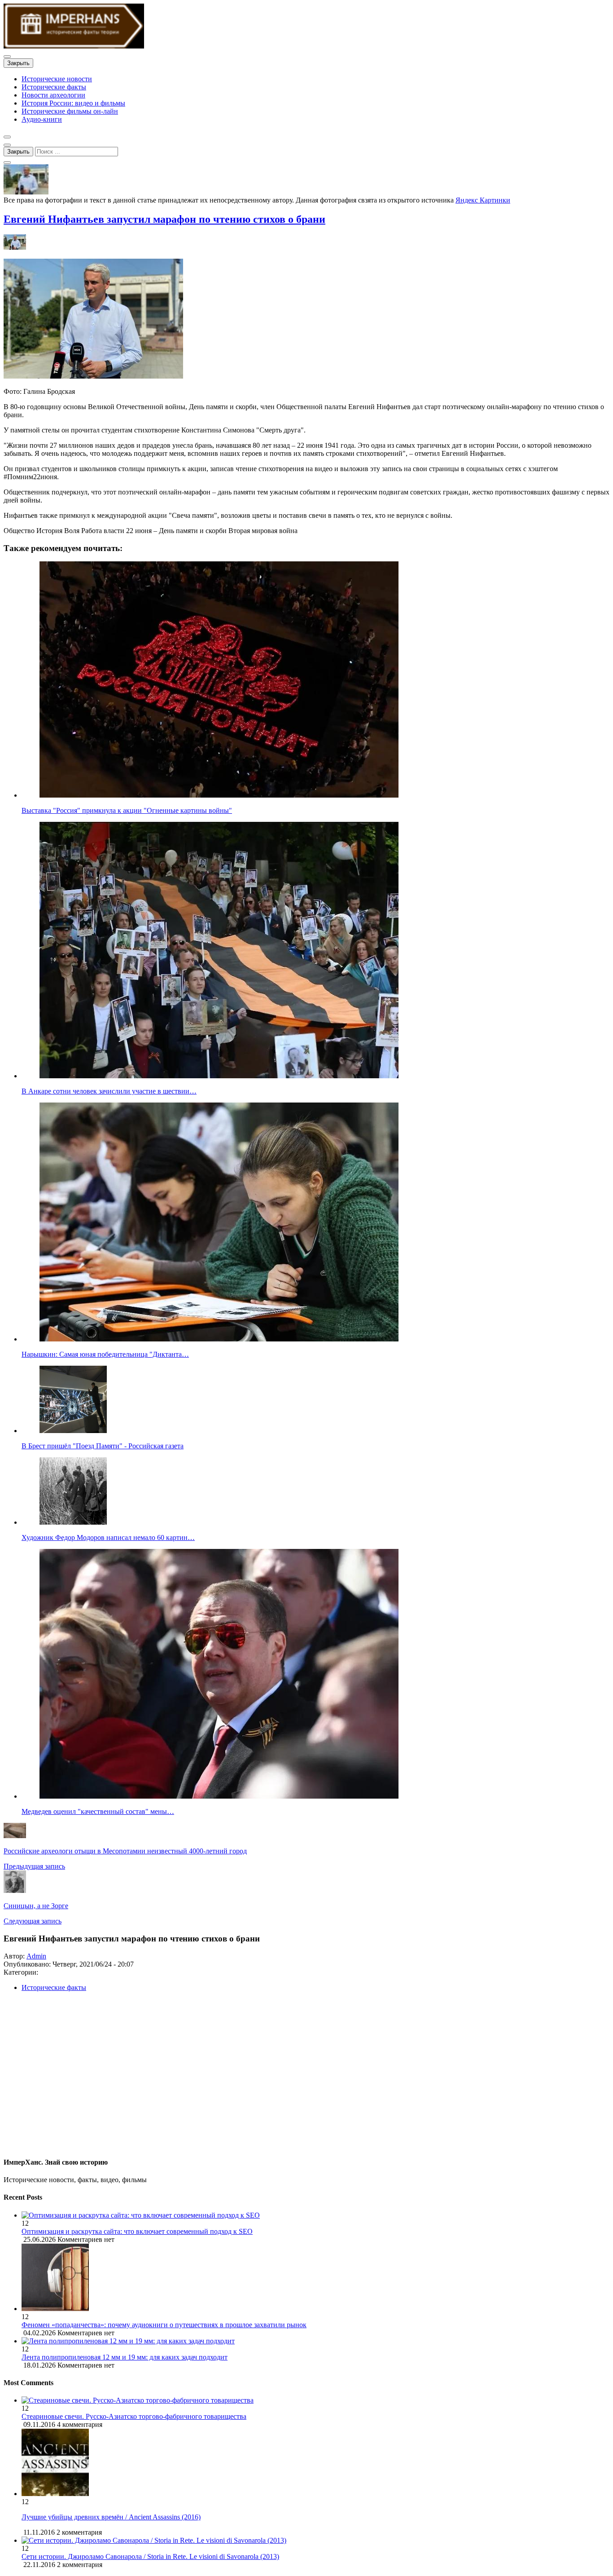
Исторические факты (54, 87)
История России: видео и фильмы (73, 103)
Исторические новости (57, 79)
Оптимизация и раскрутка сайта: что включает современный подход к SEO (137, 2231)
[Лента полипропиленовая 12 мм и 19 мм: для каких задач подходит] (315, 2341)
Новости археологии (53, 95)
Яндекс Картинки (483, 200)
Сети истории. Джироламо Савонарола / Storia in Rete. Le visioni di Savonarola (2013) (150, 2556)
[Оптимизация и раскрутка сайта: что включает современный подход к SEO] (315, 2215)
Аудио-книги (42, 119)
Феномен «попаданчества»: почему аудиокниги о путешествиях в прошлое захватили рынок (164, 2325)
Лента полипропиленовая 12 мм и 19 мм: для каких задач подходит (125, 2357)
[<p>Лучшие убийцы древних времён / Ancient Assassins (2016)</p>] (55, 2494)
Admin (36, 1956)
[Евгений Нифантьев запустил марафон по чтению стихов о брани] (26, 192)
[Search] (7, 163)
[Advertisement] (273, 2078)
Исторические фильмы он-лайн (70, 111)
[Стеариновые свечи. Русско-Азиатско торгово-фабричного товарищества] (138, 2400)
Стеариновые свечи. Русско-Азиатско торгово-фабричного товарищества (134, 2416)
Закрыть (18, 63)
